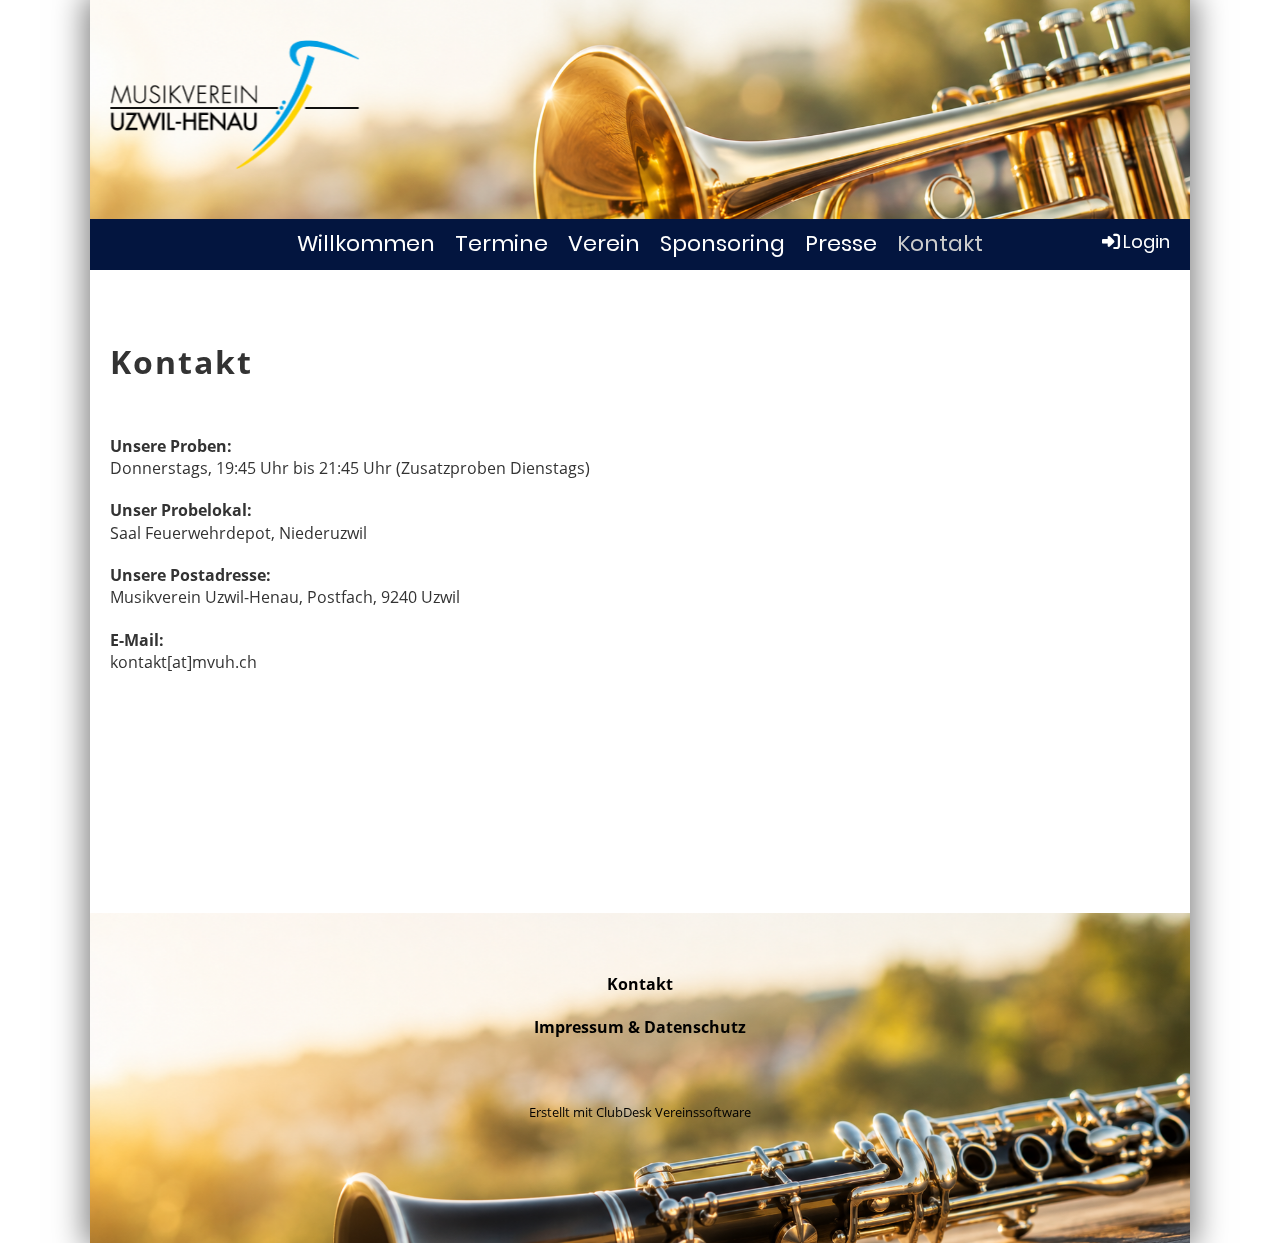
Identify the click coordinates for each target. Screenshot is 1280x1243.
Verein (604, 243)
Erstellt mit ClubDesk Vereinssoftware (640, 1112)
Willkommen (366, 243)
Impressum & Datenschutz (640, 1027)
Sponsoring (722, 243)
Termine (501, 243)
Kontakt (940, 243)
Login (1146, 241)
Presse (841, 243)
